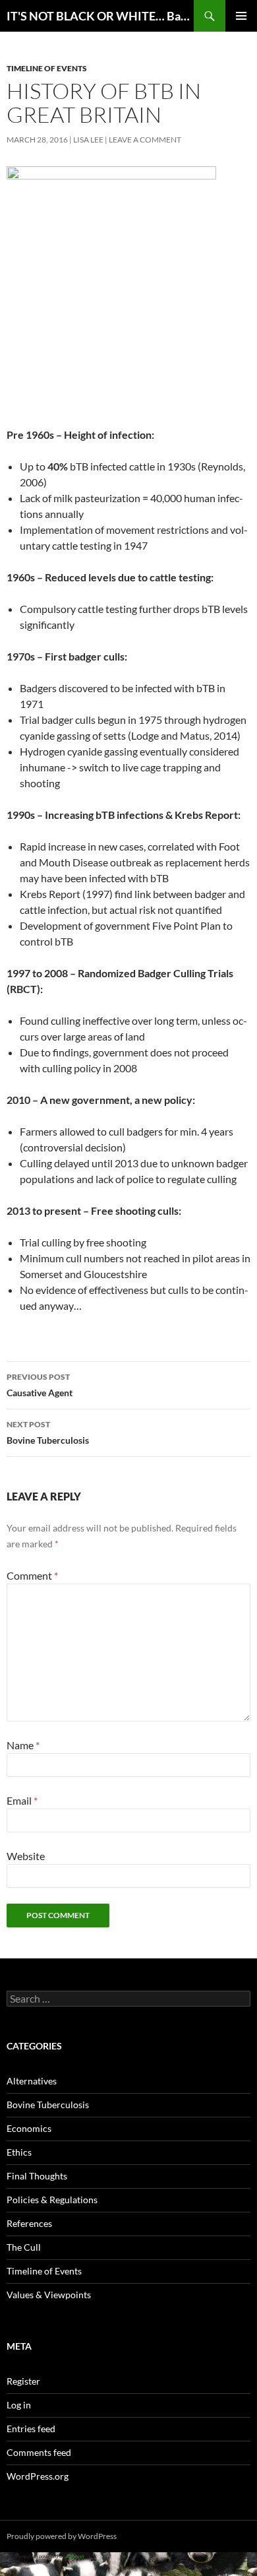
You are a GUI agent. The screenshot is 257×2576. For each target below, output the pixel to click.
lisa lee (88, 140)
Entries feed (31, 2429)
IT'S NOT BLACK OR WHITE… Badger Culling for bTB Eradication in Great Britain (100, 16)
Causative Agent (40, 1385)
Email (22, 1800)
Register (23, 2381)
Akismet (75, 2556)
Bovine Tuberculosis (48, 1433)
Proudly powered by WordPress (62, 2536)
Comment (32, 1575)
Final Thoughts (37, 2176)
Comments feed (39, 2452)
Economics (29, 2128)
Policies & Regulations (52, 2200)
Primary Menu (241, 16)
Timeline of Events (47, 68)
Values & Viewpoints (49, 2295)
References (29, 2223)
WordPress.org (38, 2476)
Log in (19, 2405)
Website (26, 1856)
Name (23, 1745)
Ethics (19, 2152)
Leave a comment (145, 140)
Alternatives (32, 2081)
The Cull (24, 2247)
